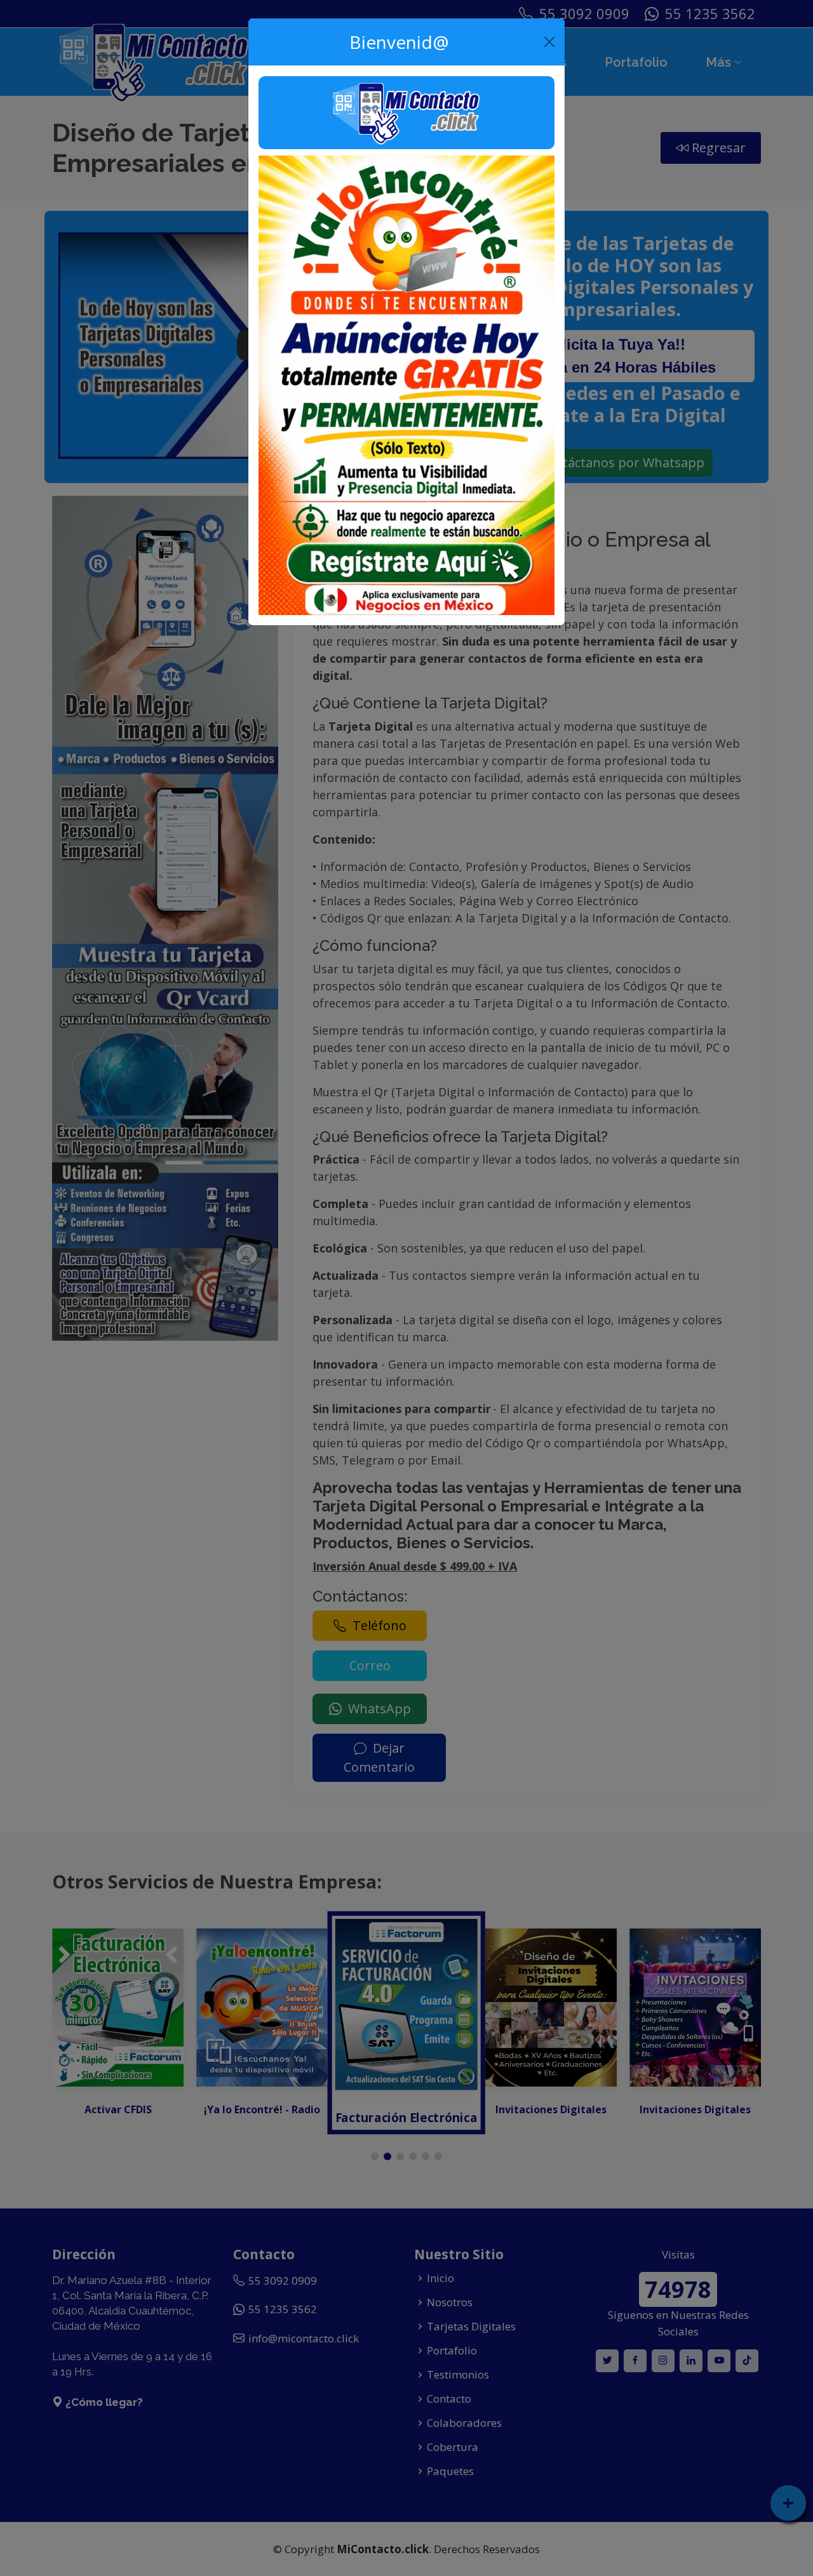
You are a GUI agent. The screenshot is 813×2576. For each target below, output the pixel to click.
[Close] (550, 42)
